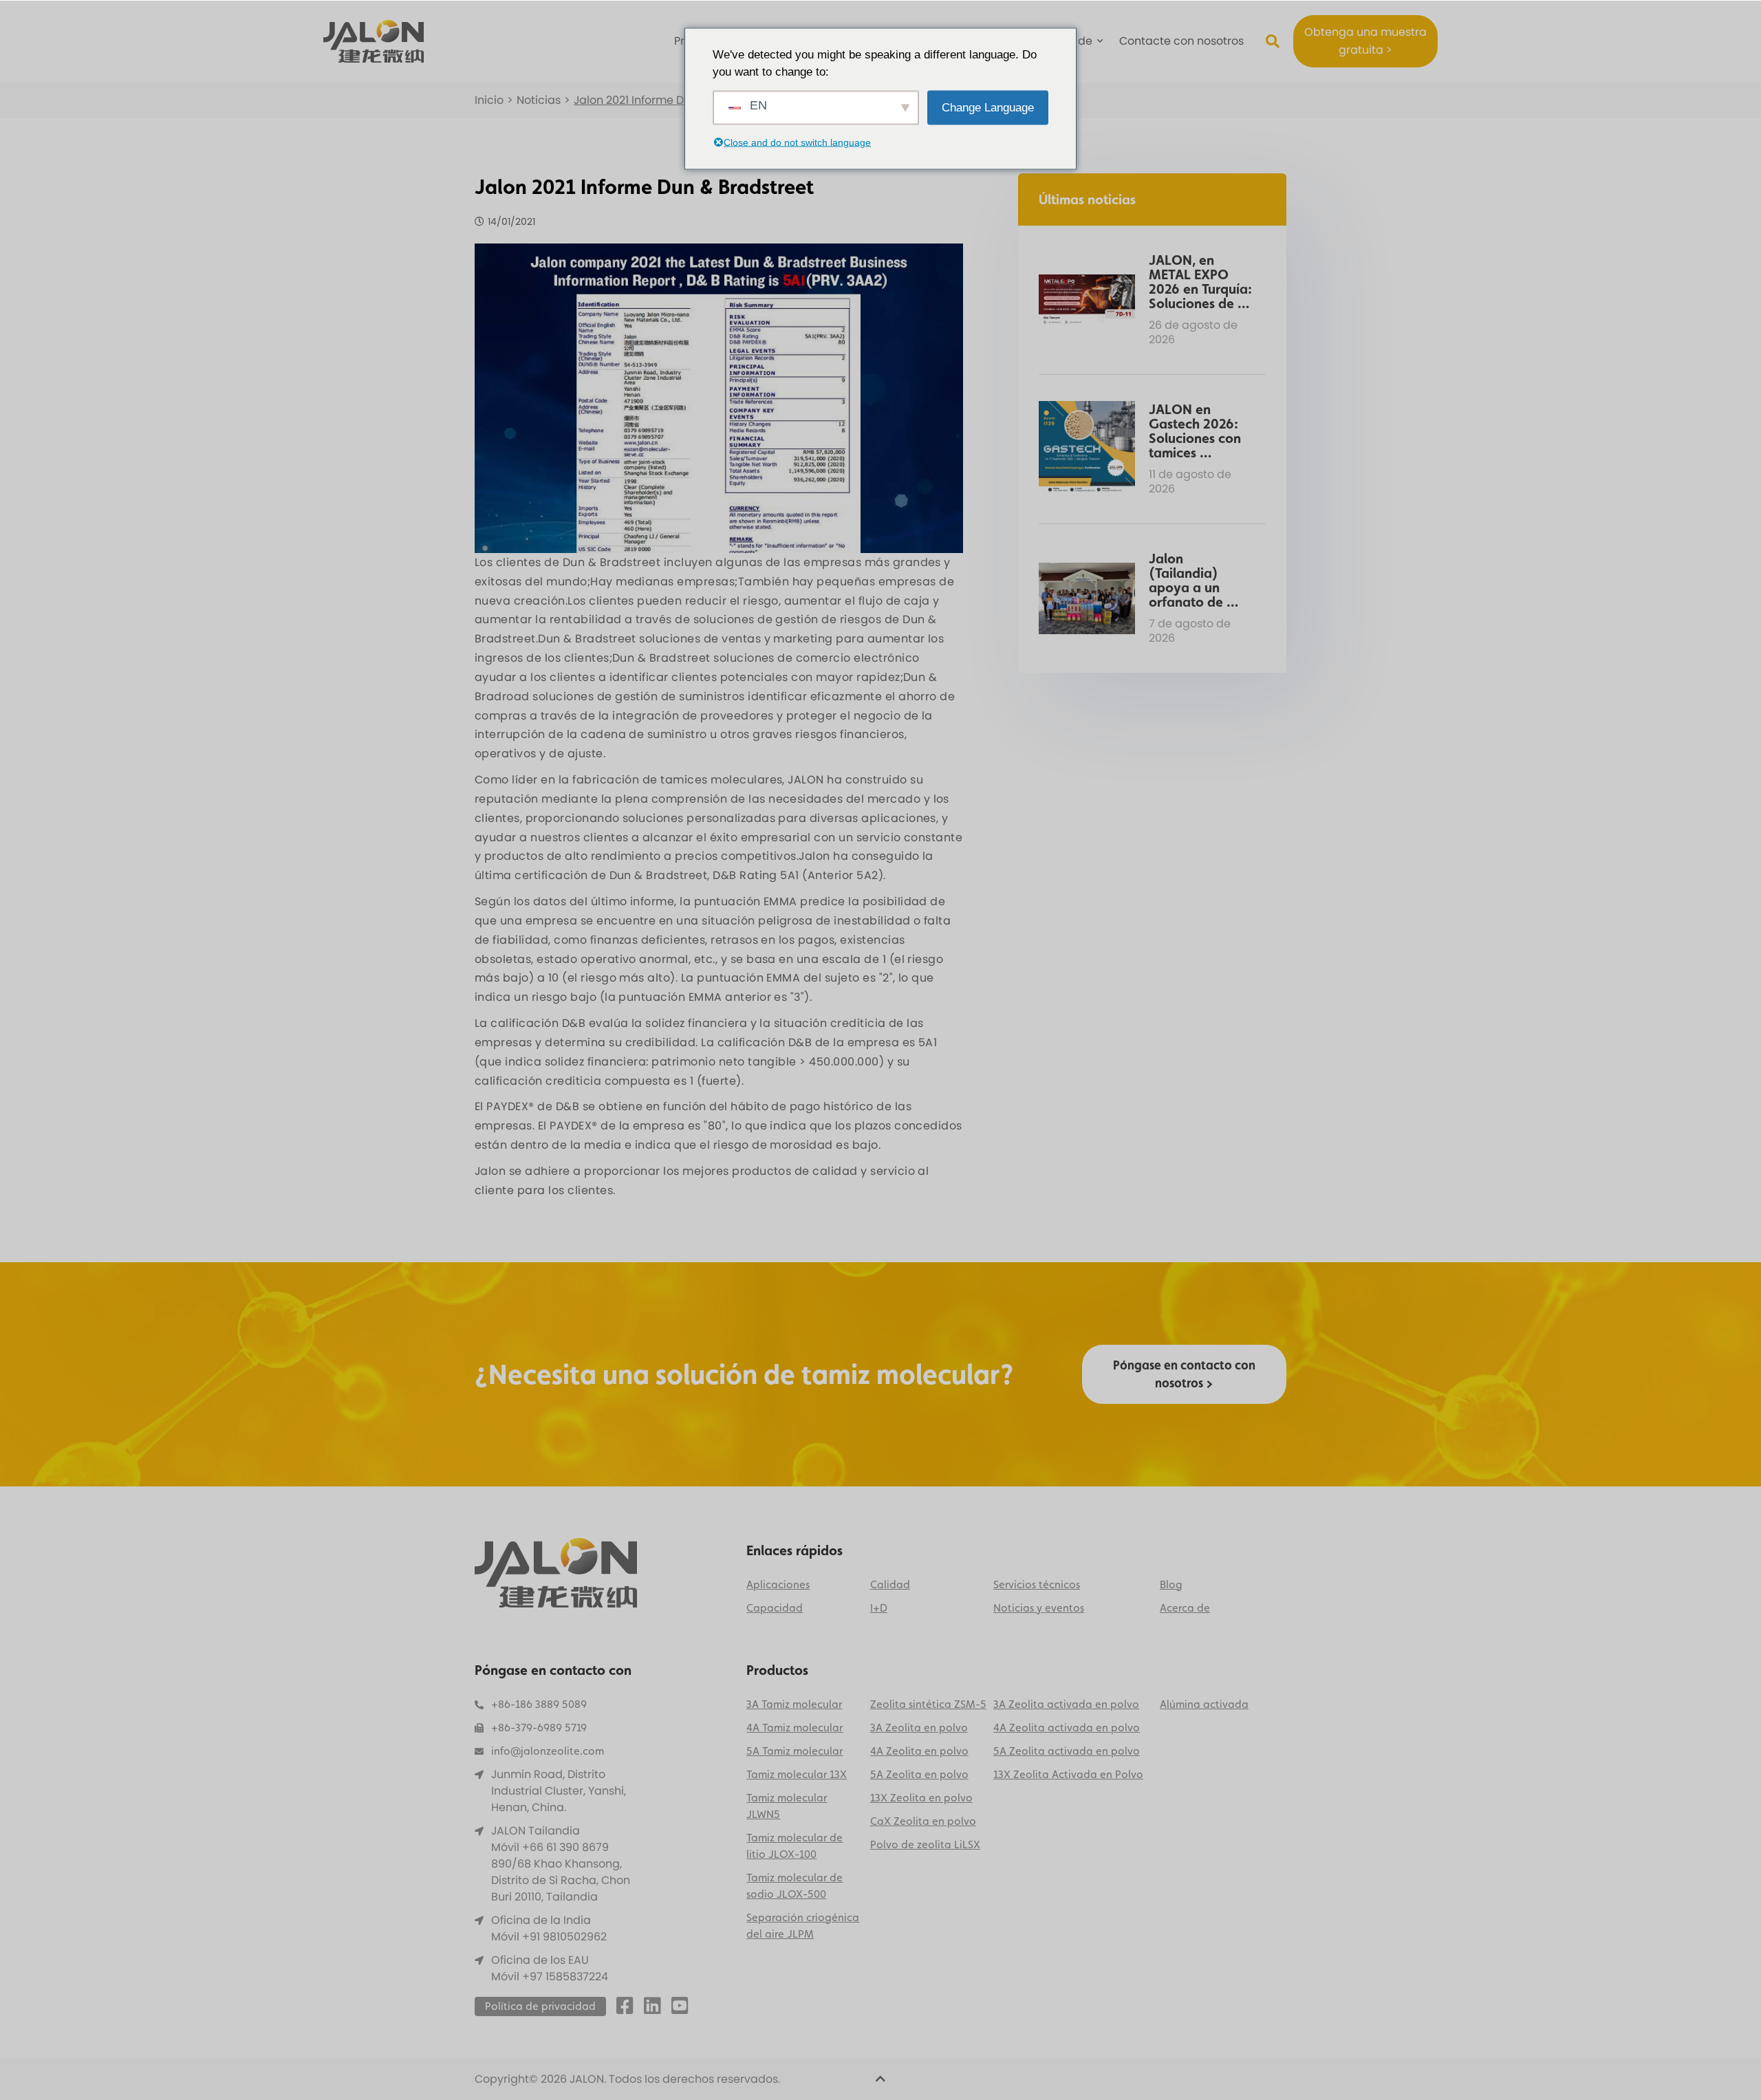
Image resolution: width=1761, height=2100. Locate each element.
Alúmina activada (1204, 1704)
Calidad (890, 1584)
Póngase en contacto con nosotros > (1184, 1374)
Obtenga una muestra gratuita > (1365, 41)
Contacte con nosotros (1181, 41)
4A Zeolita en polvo (919, 1751)
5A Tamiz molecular (795, 1751)
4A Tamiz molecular (795, 1728)
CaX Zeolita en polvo (923, 1821)
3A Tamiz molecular (794, 1704)
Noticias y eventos (1039, 1608)
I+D (879, 1608)
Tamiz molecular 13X (797, 1774)
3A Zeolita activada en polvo (1066, 1704)
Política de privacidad (540, 2006)
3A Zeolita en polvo (919, 1728)
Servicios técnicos (1037, 1584)
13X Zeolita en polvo (921, 1798)
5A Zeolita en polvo (919, 1774)
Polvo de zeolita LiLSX (925, 1844)
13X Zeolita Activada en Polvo (1068, 1774)
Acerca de (1185, 1608)
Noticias (539, 100)
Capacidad (775, 1608)
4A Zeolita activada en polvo (1067, 1728)
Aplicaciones (778, 1584)
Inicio (489, 100)
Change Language (988, 107)
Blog (1171, 1584)
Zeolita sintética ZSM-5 (928, 1704)
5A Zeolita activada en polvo (1067, 1751)
